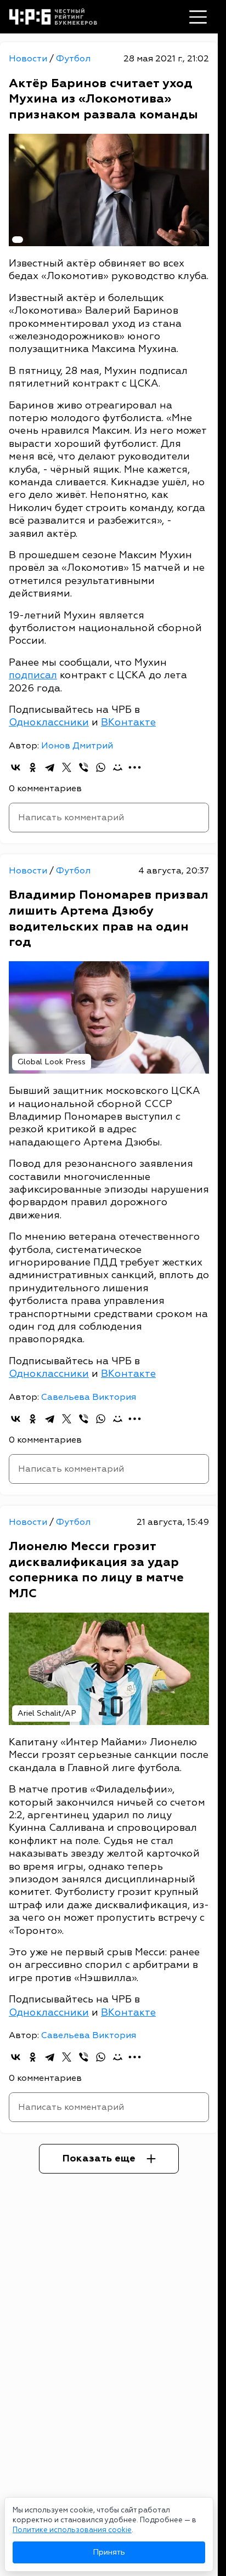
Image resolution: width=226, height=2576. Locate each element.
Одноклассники (49, 722)
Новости (29, 59)
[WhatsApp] (101, 767)
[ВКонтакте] (16, 767)
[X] (67, 767)
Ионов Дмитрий (77, 746)
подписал (33, 675)
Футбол (73, 59)
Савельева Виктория (89, 1397)
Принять (109, 2552)
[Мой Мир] (118, 767)
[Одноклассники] (33, 767)
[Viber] (84, 767)
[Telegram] (50, 767)
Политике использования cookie (72, 2530)
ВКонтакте (128, 722)
